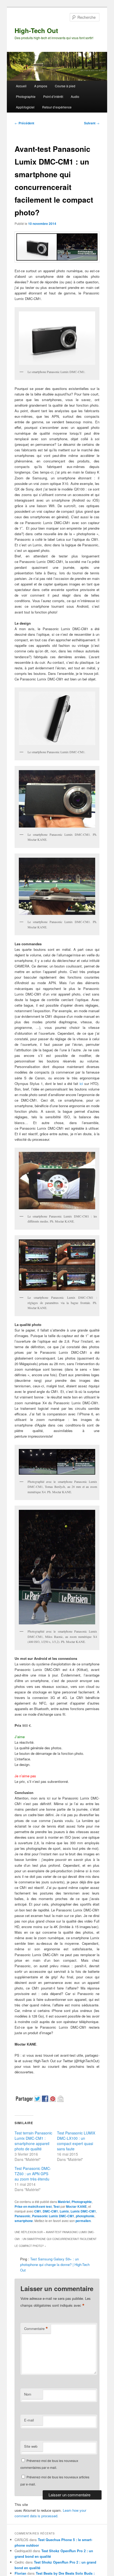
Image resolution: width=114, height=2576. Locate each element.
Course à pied (65, 86)
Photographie (26, 96)
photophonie (85, 2216)
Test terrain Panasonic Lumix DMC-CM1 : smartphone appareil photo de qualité (33, 2141)
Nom (28, 2394)
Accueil (21, 86)
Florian (20, 2573)
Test (56, 2206)
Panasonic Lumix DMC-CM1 (53, 2216)
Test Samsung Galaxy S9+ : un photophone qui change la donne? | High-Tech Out (55, 2264)
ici (81, 1083)
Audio (75, 96)
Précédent (24, 123)
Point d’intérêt (53, 96)
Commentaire (36, 2329)
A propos (41, 86)
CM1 (38, 2211)
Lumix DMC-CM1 (83, 2211)
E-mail (29, 2420)
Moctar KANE (76, 2206)
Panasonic (23, 2216)
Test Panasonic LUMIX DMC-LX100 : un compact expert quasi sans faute (76, 2141)
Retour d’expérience (57, 107)
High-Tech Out (36, 30)
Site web (31, 2446)
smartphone (24, 2221)
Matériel (64, 2202)
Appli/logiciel (25, 107)
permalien (83, 2221)
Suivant (92, 123)
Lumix (64, 2211)
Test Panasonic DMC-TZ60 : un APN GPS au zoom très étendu (33, 2174)
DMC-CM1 (50, 2211)
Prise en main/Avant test (33, 2206)
